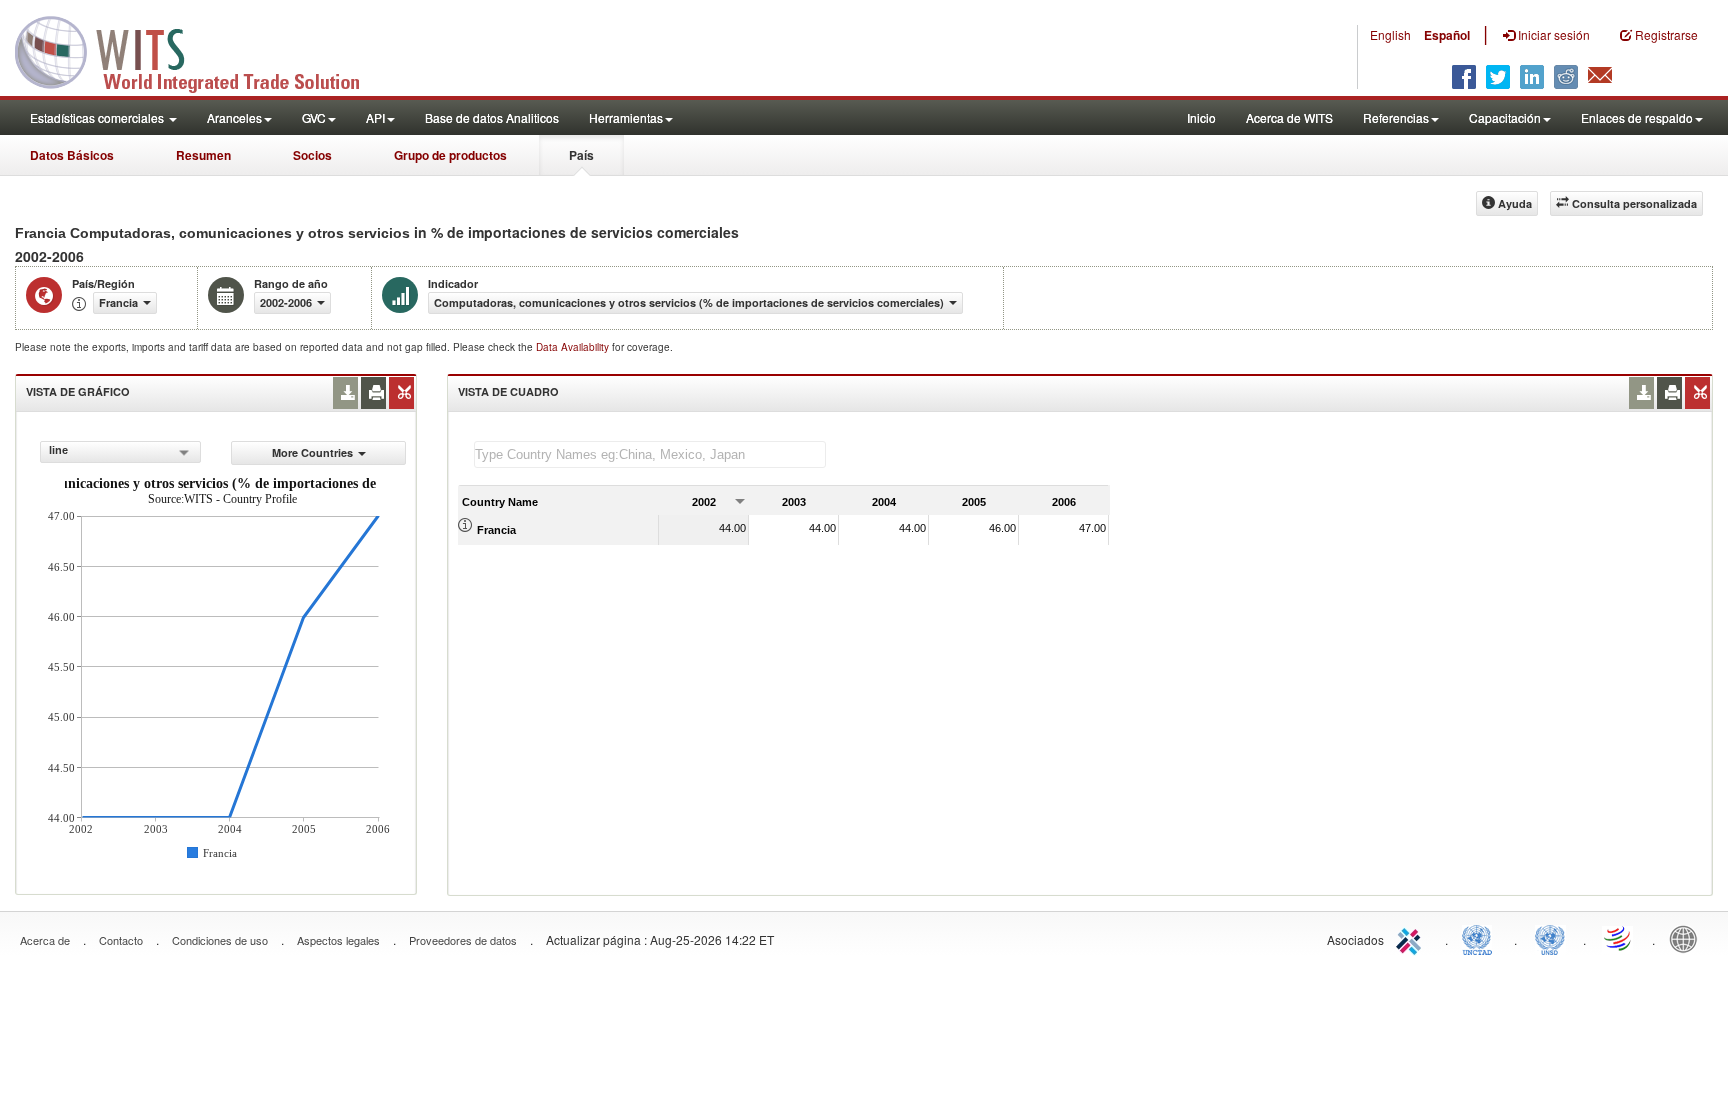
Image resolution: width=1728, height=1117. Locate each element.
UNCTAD (1481, 938)
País (581, 155)
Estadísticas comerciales (98, 117)
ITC (1412, 938)
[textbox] (650, 454)
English (1390, 34)
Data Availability (574, 347)
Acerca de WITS (1289, 117)
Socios (312, 155)
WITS (200, 50)
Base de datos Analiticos (492, 117)
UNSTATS (1550, 938)
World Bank (1688, 938)
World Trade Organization (1619, 938)
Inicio (1201, 117)
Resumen (203, 155)
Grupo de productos (450, 155)
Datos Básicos (72, 155)
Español (1447, 35)
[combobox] (120, 452)
